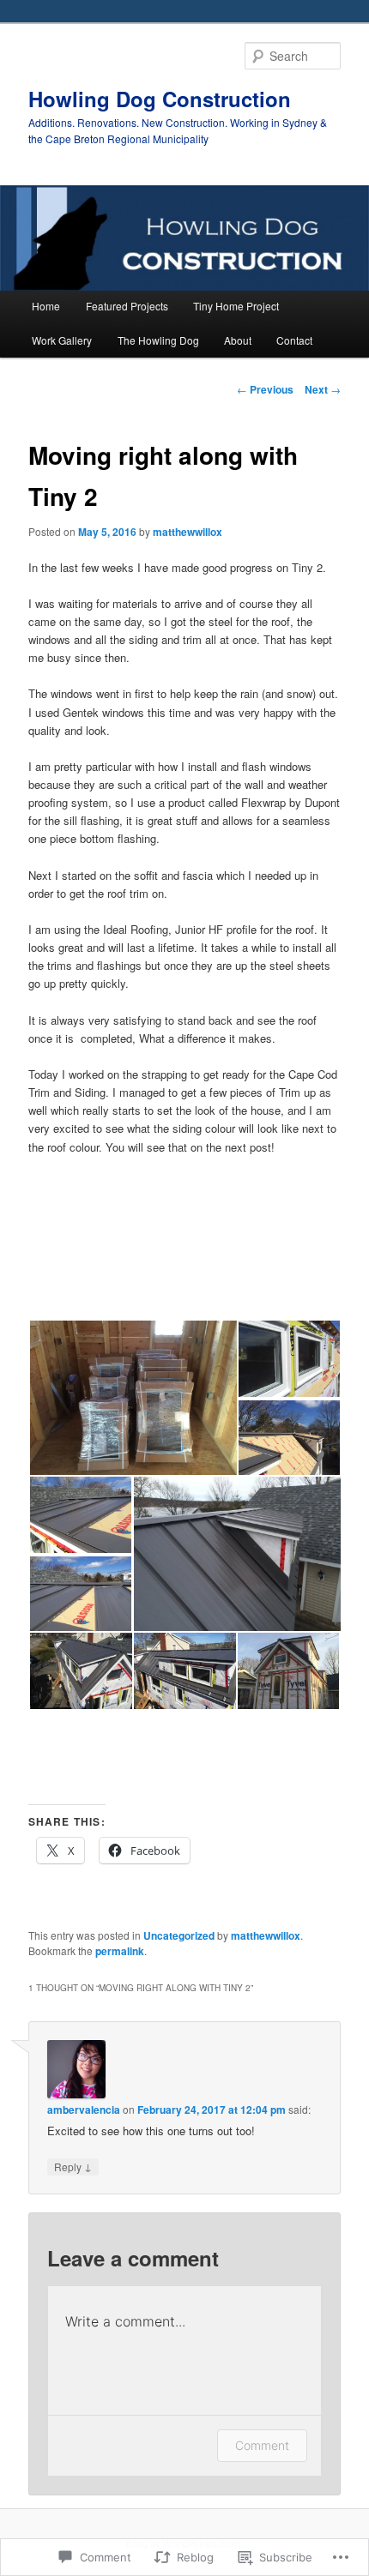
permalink (120, 1951)
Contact (294, 340)
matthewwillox (188, 532)
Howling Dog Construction (160, 99)
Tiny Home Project (236, 306)
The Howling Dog (158, 340)
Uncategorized (179, 1935)
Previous (265, 389)
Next (323, 389)
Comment (262, 2445)
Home (46, 306)
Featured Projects (127, 306)
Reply (73, 2166)
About (238, 340)
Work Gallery (62, 340)
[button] (133, 1398)
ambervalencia (84, 2110)
